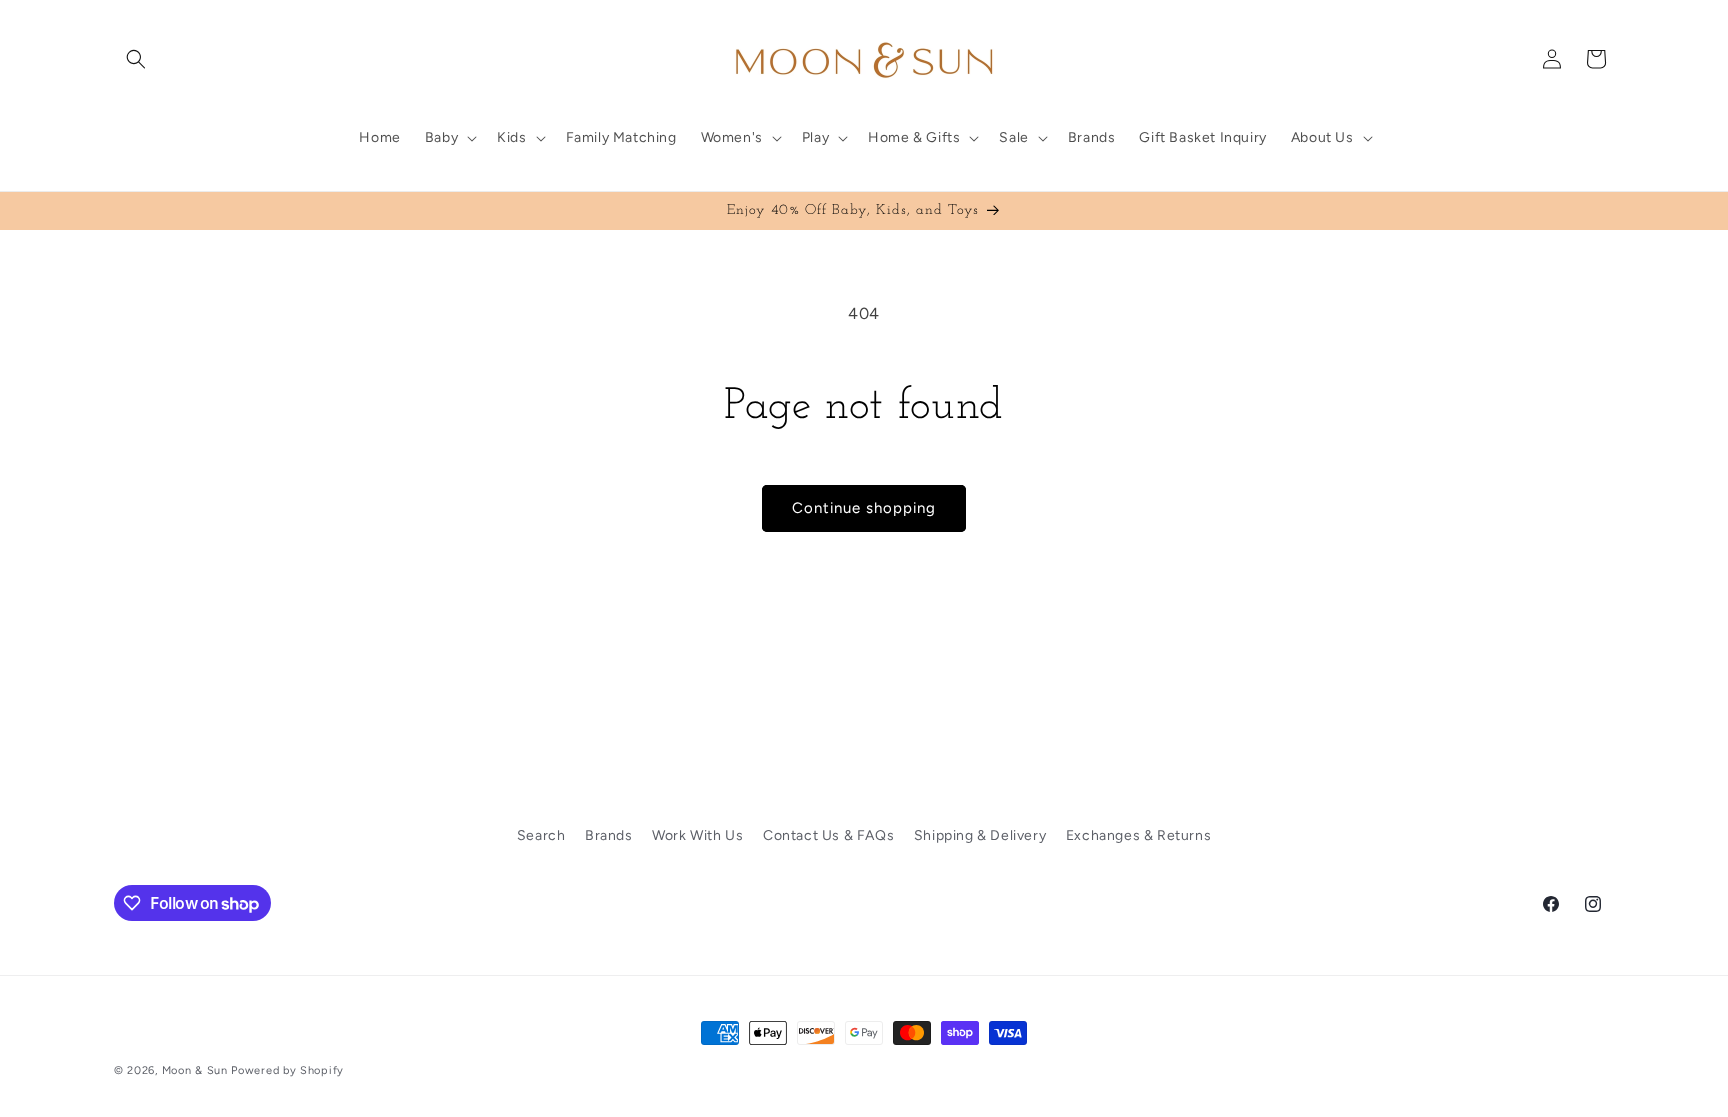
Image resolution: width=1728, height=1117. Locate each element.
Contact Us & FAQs (828, 835)
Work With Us (697, 835)
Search (541, 835)
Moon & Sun (195, 1070)
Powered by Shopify (287, 1070)
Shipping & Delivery (980, 835)
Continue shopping (864, 508)
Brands (609, 835)
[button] (136, 59)
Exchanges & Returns (1138, 835)
